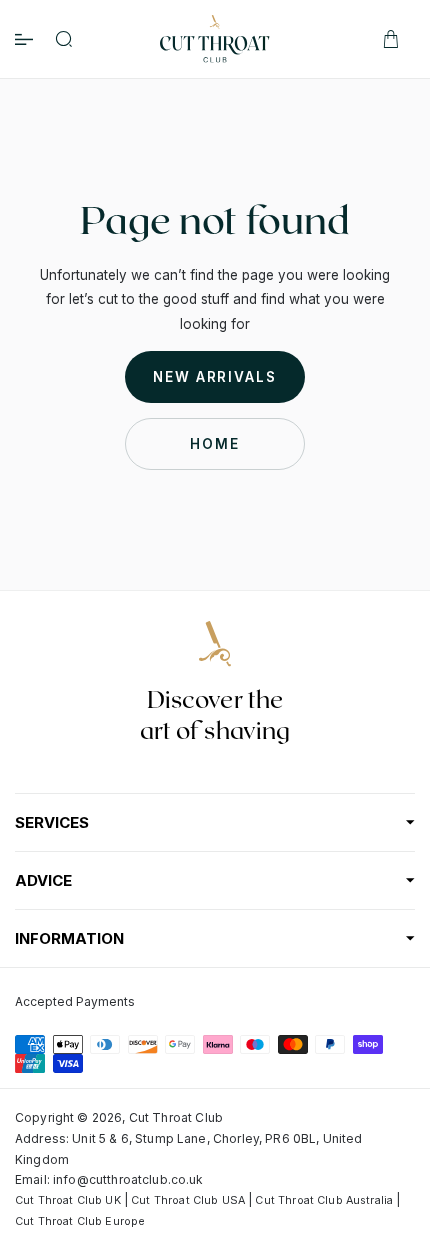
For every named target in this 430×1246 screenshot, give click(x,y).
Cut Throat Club (176, 1117)
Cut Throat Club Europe (80, 1221)
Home (215, 444)
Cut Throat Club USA (188, 1200)
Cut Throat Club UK (68, 1200)
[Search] (64, 39)
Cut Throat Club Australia (324, 1200)
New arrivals (215, 377)
